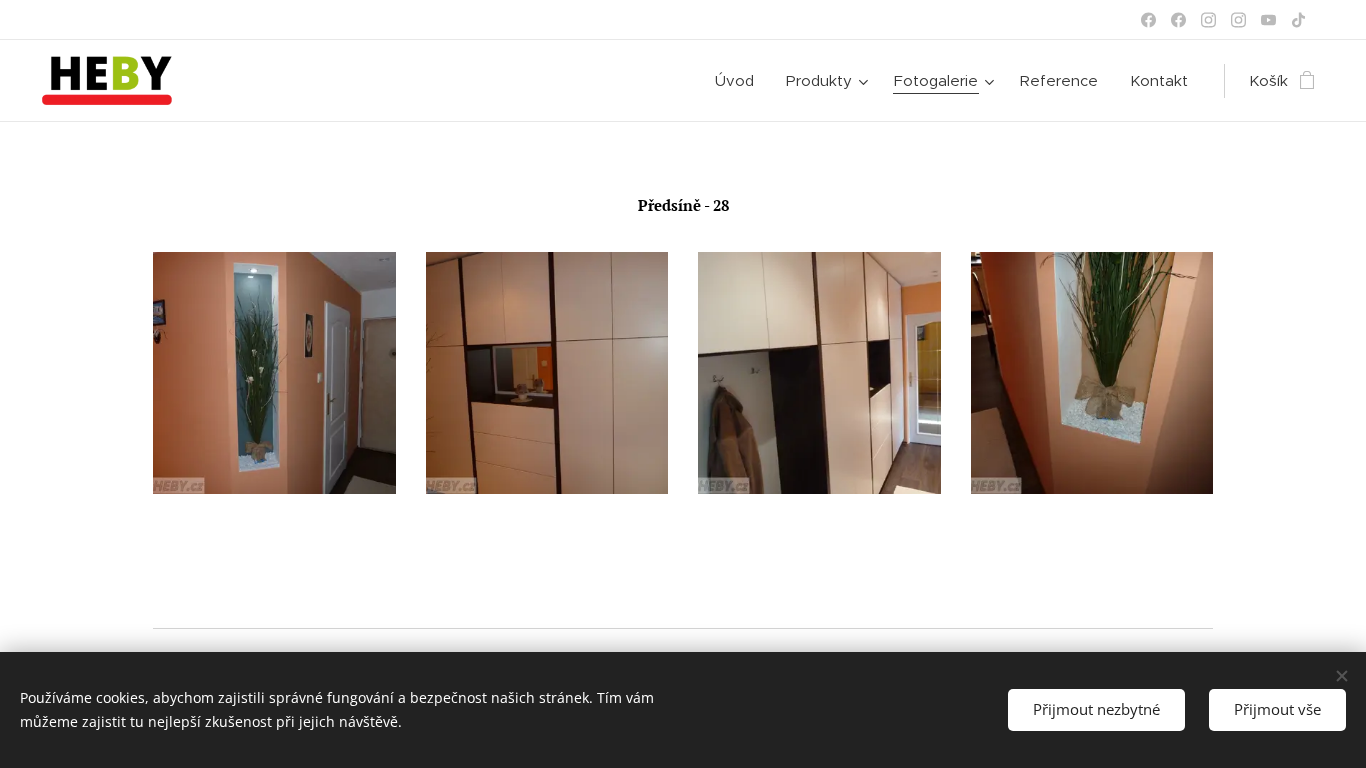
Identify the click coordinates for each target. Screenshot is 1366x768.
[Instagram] (1208, 20)
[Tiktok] (1298, 20)
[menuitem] (740, 81)
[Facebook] (1148, 20)
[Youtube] (1268, 20)
